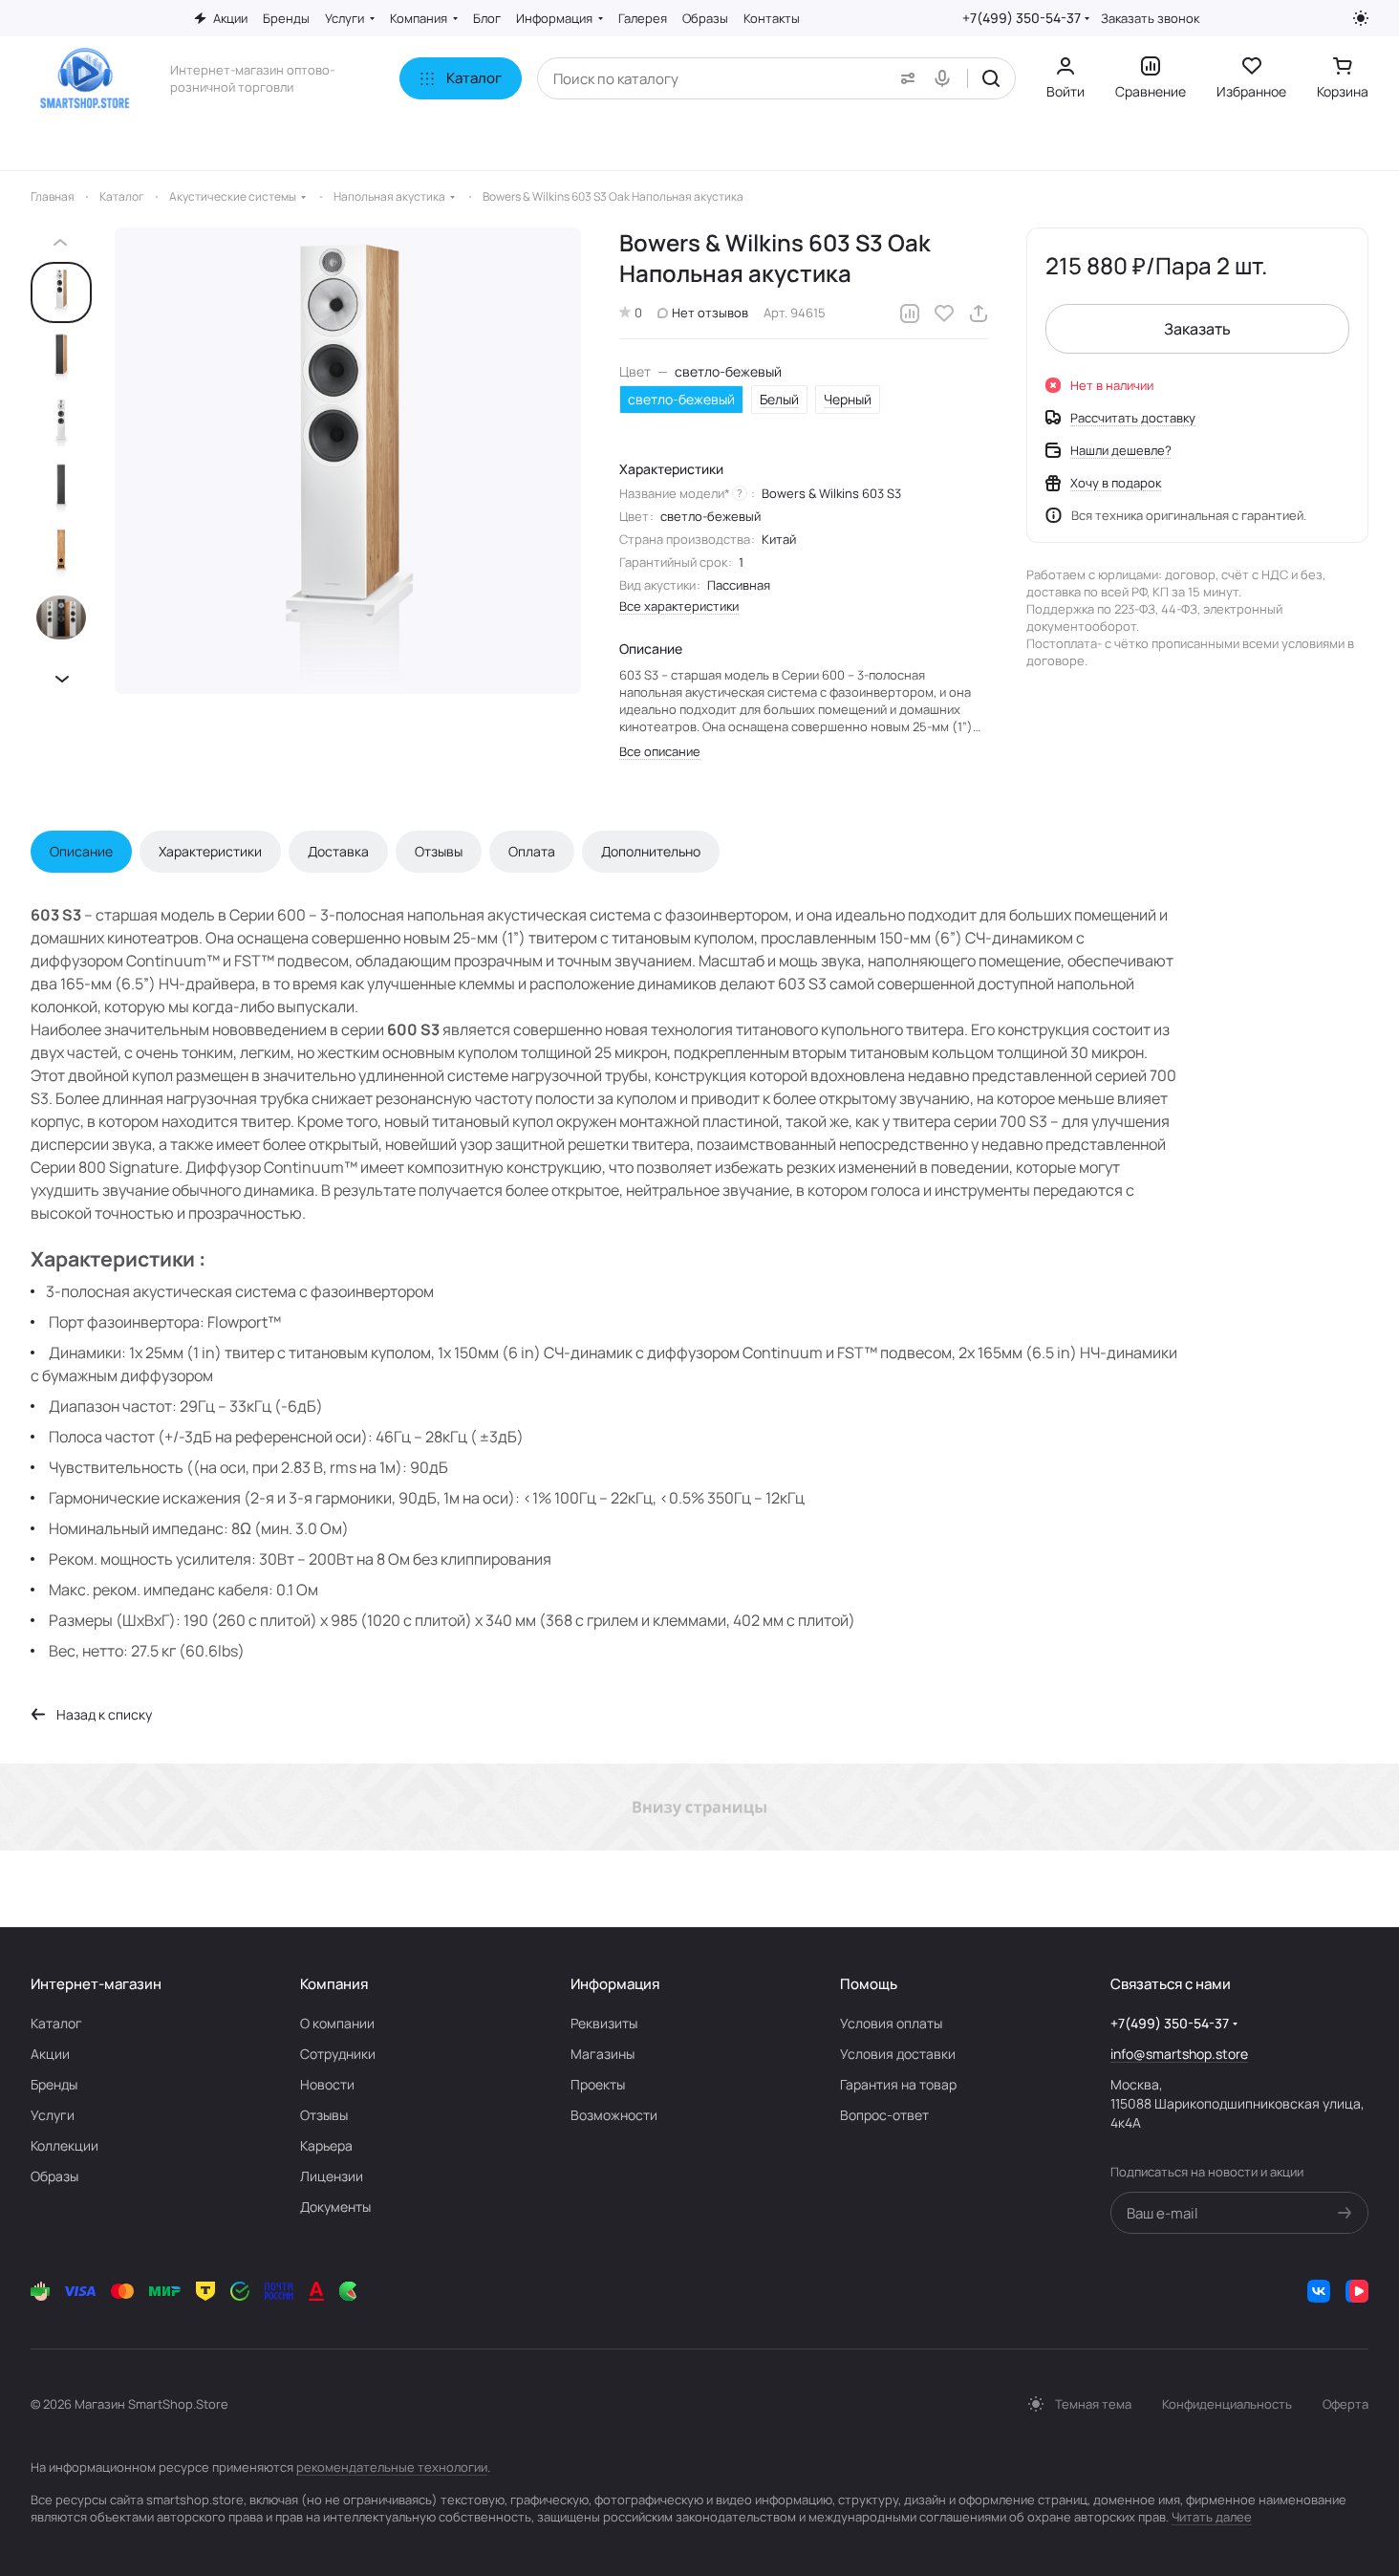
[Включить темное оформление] (1361, 18)
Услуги (53, 2115)
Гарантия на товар (898, 2084)
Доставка (338, 851)
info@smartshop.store (1179, 2054)
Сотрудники (338, 2054)
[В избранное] (944, 314)
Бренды (54, 2084)
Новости (327, 2084)
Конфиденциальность (1227, 2404)
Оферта (1345, 2404)
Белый (779, 399)
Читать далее (1212, 2517)
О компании (337, 2023)
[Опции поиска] (904, 78)
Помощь (869, 1984)
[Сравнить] (910, 314)
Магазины (603, 2054)
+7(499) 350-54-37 (1022, 18)
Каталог (56, 2023)
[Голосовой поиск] (946, 78)
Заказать (1197, 329)
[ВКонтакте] (1319, 2291)
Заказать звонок (1150, 19)
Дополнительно (651, 851)
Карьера (326, 2145)
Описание (81, 851)
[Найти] (991, 78)
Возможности (614, 2115)
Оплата (532, 851)
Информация (615, 1984)
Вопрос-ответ (884, 2115)
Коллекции (65, 2145)
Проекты (598, 2084)
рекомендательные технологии (392, 2467)
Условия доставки (898, 2054)
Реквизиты (604, 2023)
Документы (335, 2207)
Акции (50, 2054)
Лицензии (332, 2176)
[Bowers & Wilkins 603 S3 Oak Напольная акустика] (348, 461)
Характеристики (210, 851)
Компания (334, 1984)
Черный (848, 399)
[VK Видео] (1357, 2291)
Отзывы (439, 851)
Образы (54, 2176)
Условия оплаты (891, 2023)
